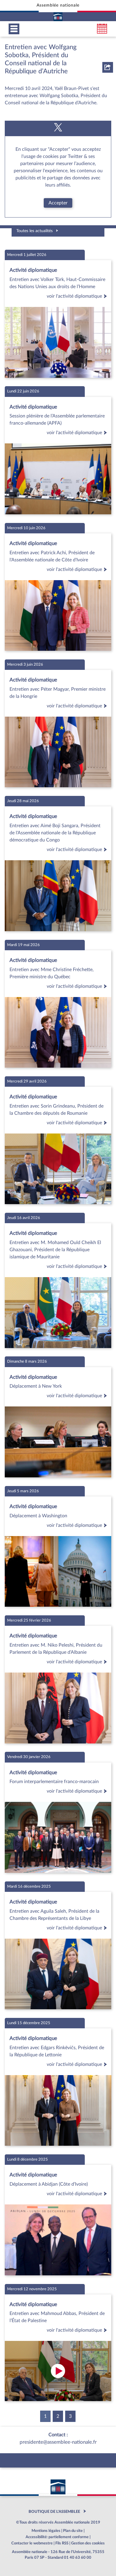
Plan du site (73, 2531)
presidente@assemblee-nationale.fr (58, 2442)
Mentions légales (46, 2531)
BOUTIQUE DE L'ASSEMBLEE (54, 2512)
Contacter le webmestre (32, 2543)
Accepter (58, 203)
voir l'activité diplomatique (74, 296)
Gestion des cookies (88, 2543)
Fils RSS (62, 2543)
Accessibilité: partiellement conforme (57, 2537)
